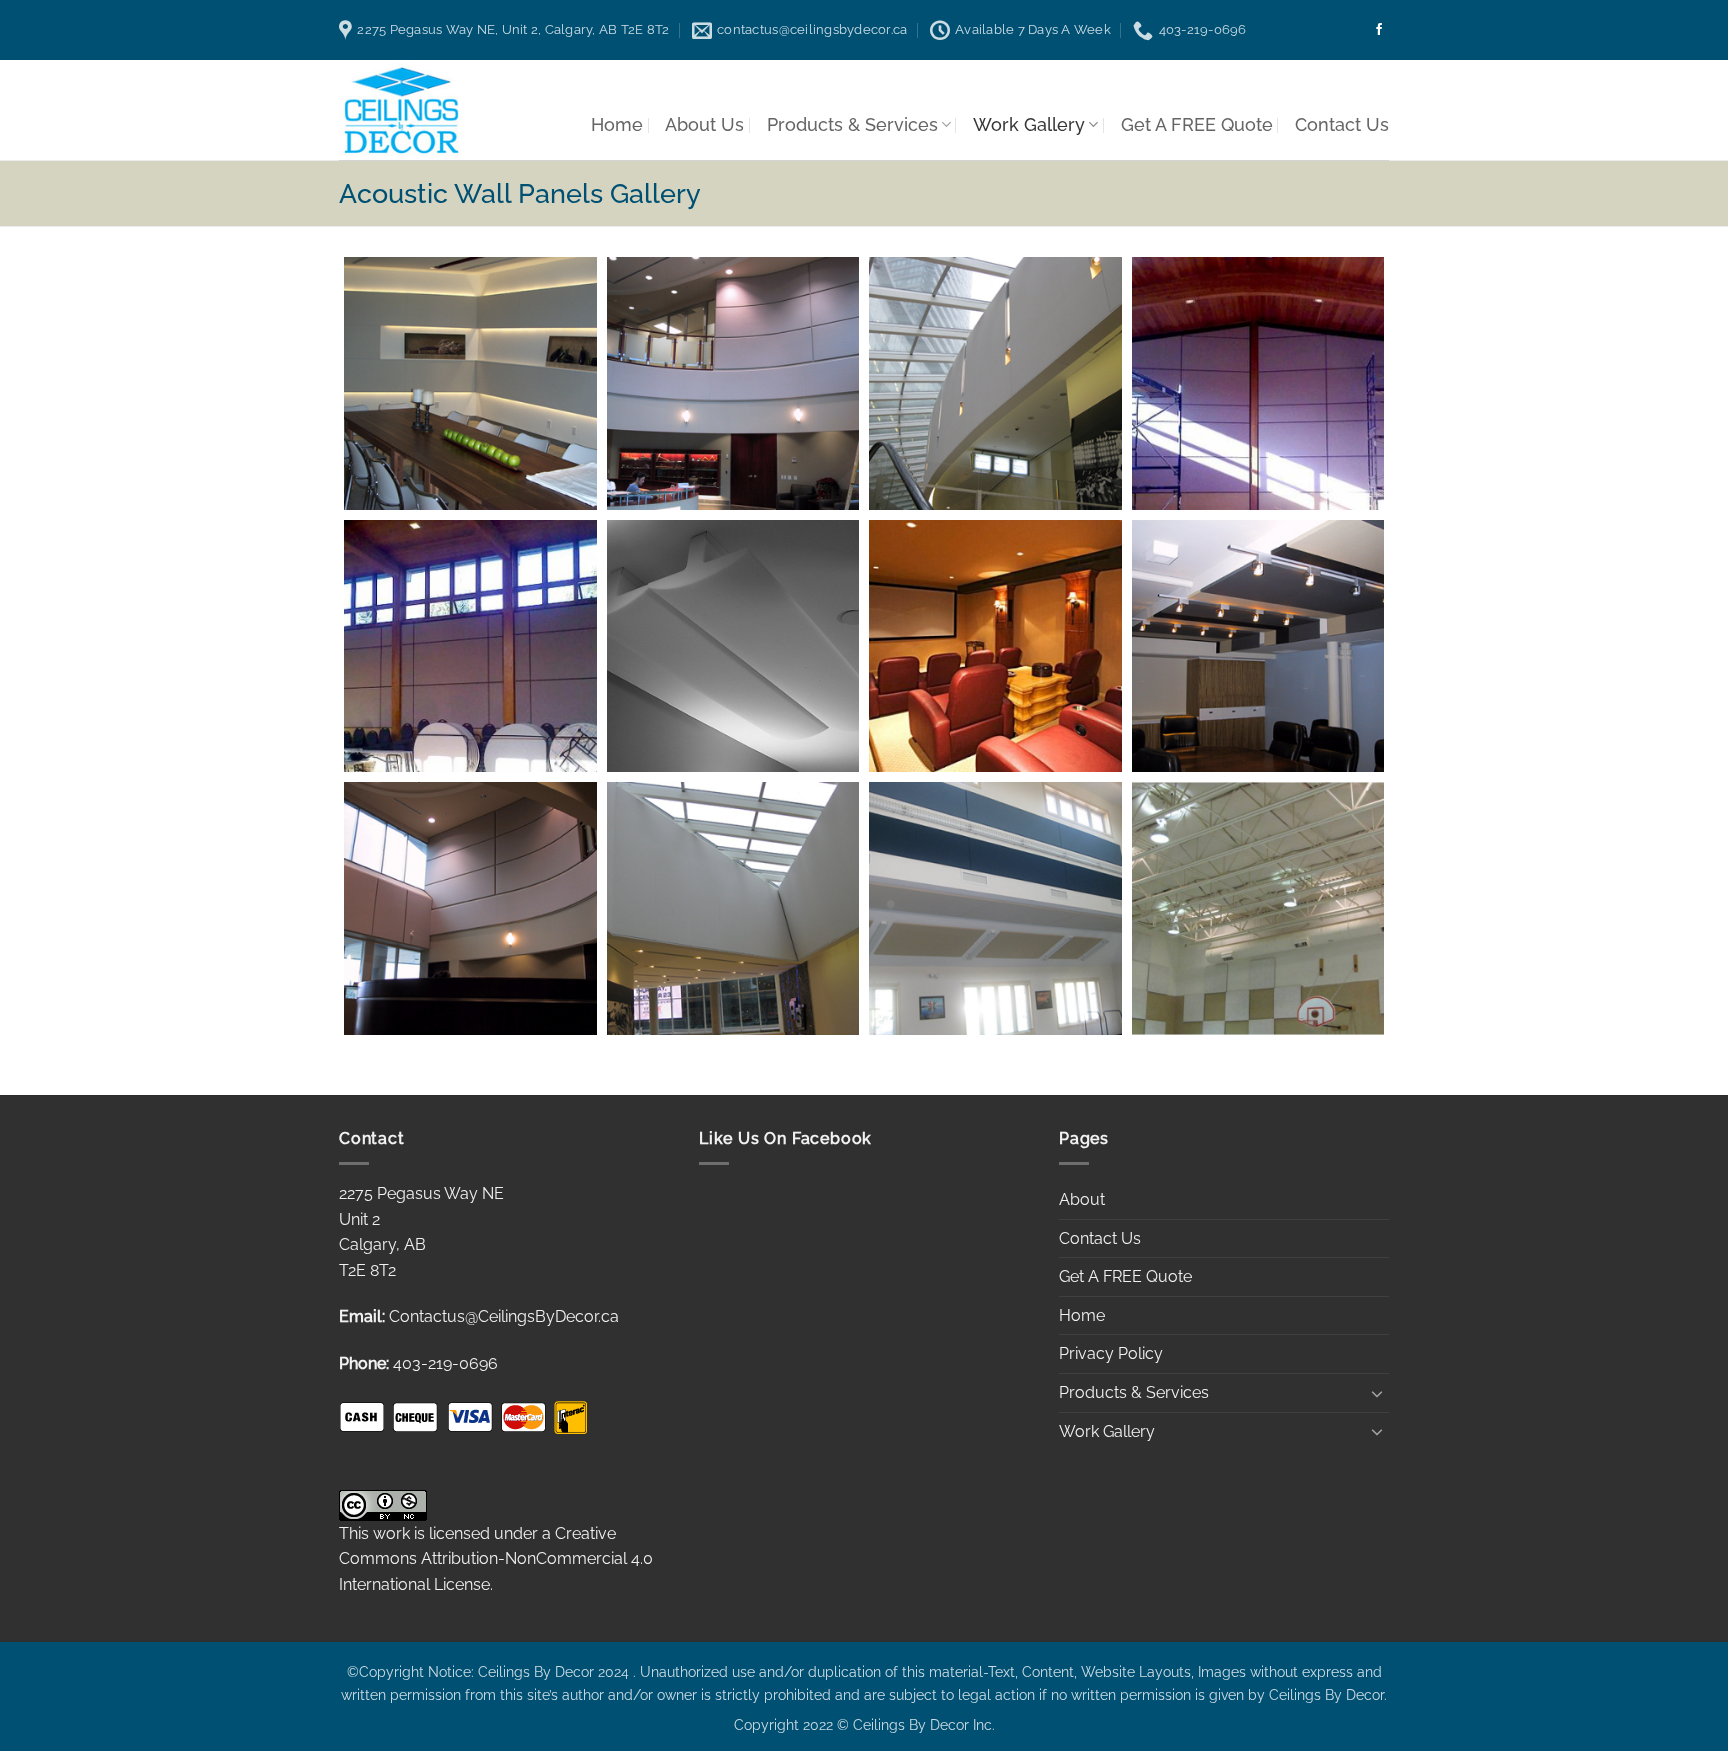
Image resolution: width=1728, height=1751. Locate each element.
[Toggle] (1377, 1393)
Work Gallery (1029, 124)
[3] (995, 646)
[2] (470, 646)
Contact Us (1342, 124)
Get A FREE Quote (1197, 124)
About (1082, 1199)
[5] (1258, 646)
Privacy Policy (1111, 1353)
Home (617, 124)
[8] (995, 383)
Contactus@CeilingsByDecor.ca (504, 1316)
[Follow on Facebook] (1379, 30)
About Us (704, 124)
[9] (733, 908)
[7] (470, 908)
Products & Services (852, 124)
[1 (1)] (1258, 383)
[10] (470, 383)
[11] (995, 908)
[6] (733, 383)
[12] (1258, 908)
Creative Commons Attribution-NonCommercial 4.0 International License (496, 1559)
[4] (733, 646)
